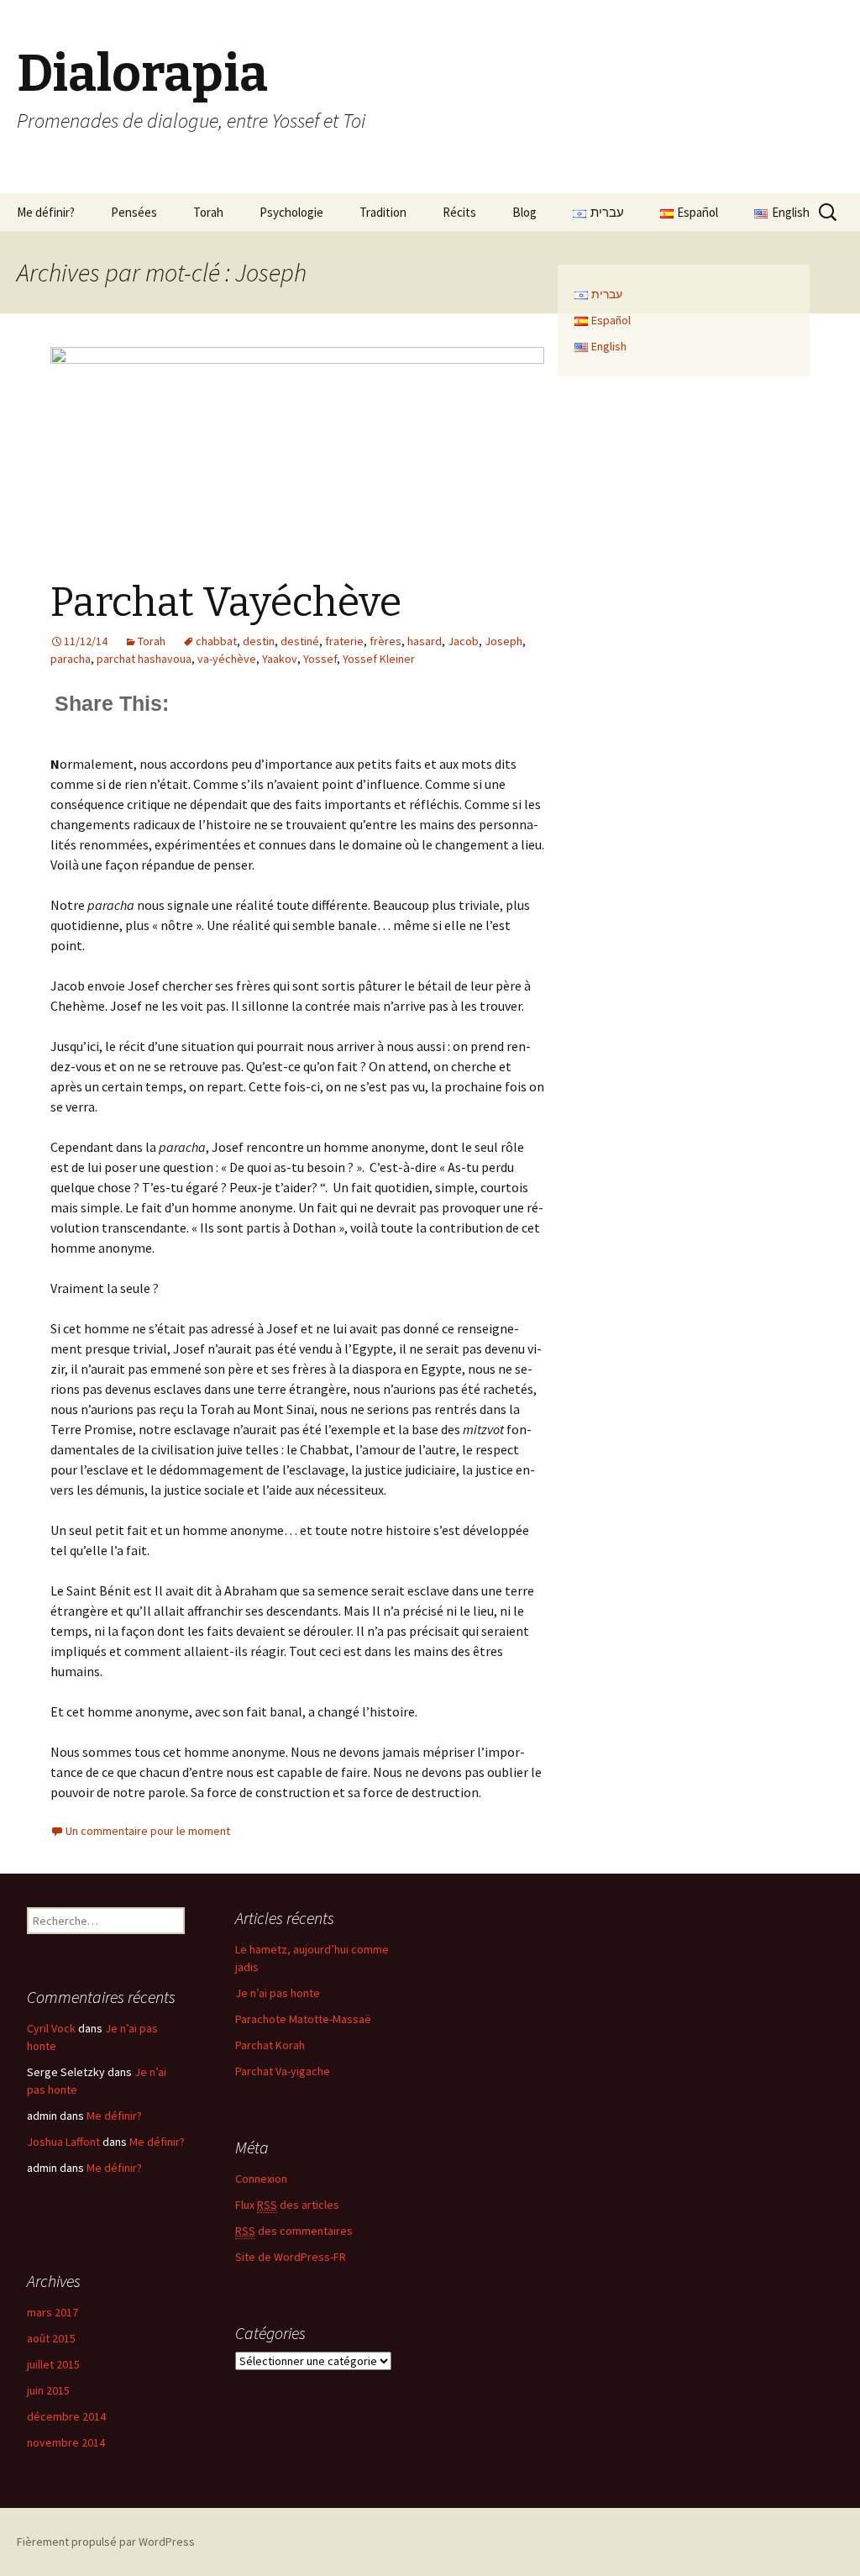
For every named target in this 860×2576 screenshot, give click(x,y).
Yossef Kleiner (379, 659)
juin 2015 (48, 2390)
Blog (524, 212)
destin (259, 641)
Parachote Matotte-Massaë (303, 2019)
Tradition (383, 212)
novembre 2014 (66, 2442)
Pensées (134, 212)
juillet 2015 (53, 2364)
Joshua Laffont (63, 2142)
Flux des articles (287, 2205)
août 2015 (51, 2338)
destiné (300, 641)
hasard (425, 641)
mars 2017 (52, 2312)
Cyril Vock (51, 2028)
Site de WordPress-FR (291, 2257)
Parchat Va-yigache (283, 2071)
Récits (459, 212)
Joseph (503, 641)
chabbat (216, 641)
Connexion (261, 2179)
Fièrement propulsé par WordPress (106, 2542)
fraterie (344, 641)
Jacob (463, 641)
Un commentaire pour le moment (148, 1831)
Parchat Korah (270, 2045)
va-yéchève (227, 659)
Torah (208, 212)
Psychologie (291, 212)
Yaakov (280, 659)
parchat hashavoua (144, 659)
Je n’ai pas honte (278, 1993)
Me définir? (46, 212)
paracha (71, 659)
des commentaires (294, 2231)
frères (385, 641)
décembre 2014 (66, 2416)
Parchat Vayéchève (226, 602)
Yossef (320, 659)
